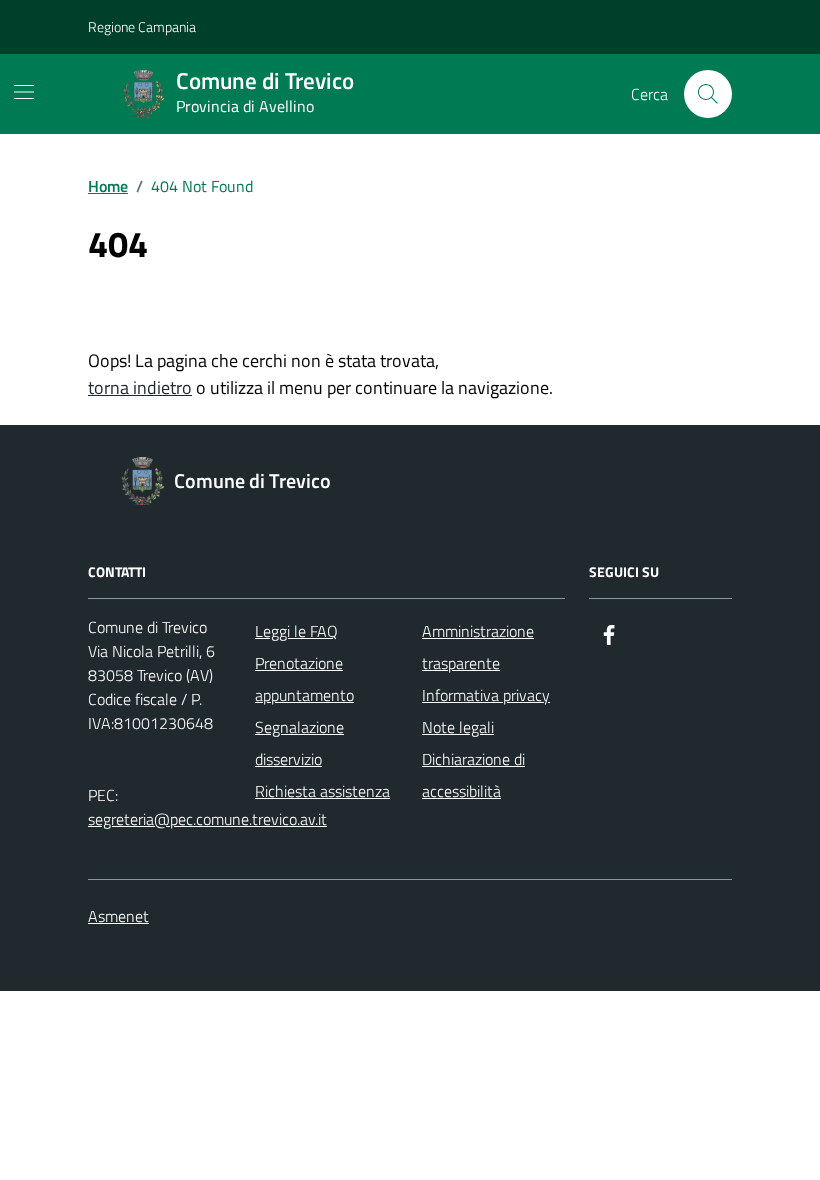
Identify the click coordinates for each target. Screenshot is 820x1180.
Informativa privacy (486, 695)
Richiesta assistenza (322, 791)
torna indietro (140, 387)
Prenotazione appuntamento (304, 679)
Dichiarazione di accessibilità (473, 775)
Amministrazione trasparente (478, 647)
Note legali (458, 727)
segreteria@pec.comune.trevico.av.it (207, 819)
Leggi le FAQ (296, 631)
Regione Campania (142, 26)
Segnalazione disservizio (299, 743)
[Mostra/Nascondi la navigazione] (24, 92)
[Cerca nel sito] (708, 94)
